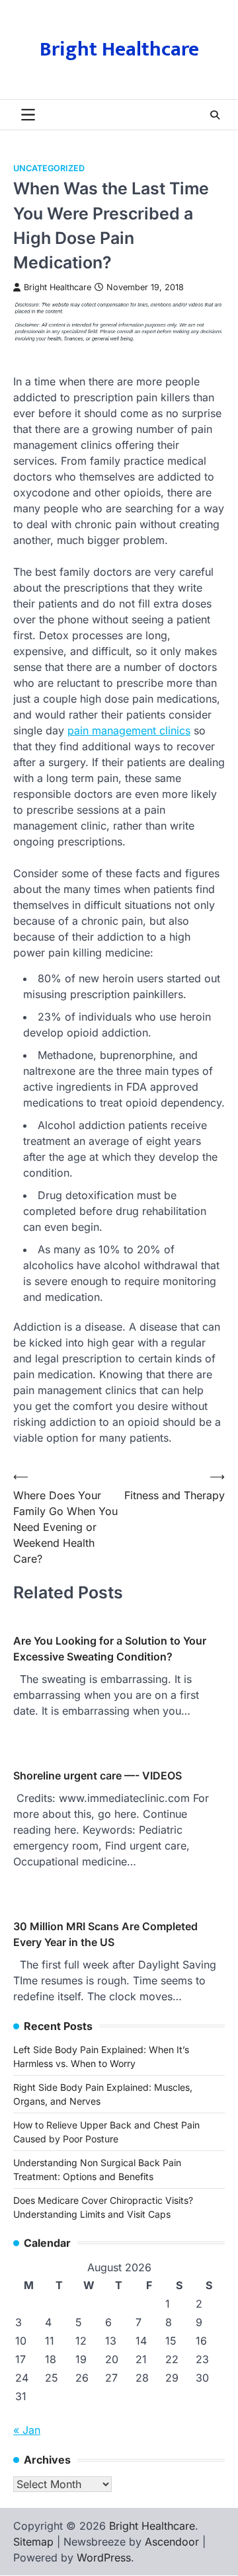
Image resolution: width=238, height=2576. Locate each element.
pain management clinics (129, 730)
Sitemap (33, 2542)
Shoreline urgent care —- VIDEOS (98, 1776)
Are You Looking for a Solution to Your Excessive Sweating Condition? (110, 1649)
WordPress (104, 2557)
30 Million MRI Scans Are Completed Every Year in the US (105, 1934)
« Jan (27, 2430)
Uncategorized (49, 168)
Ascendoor (172, 2542)
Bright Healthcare (119, 50)
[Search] (215, 115)
